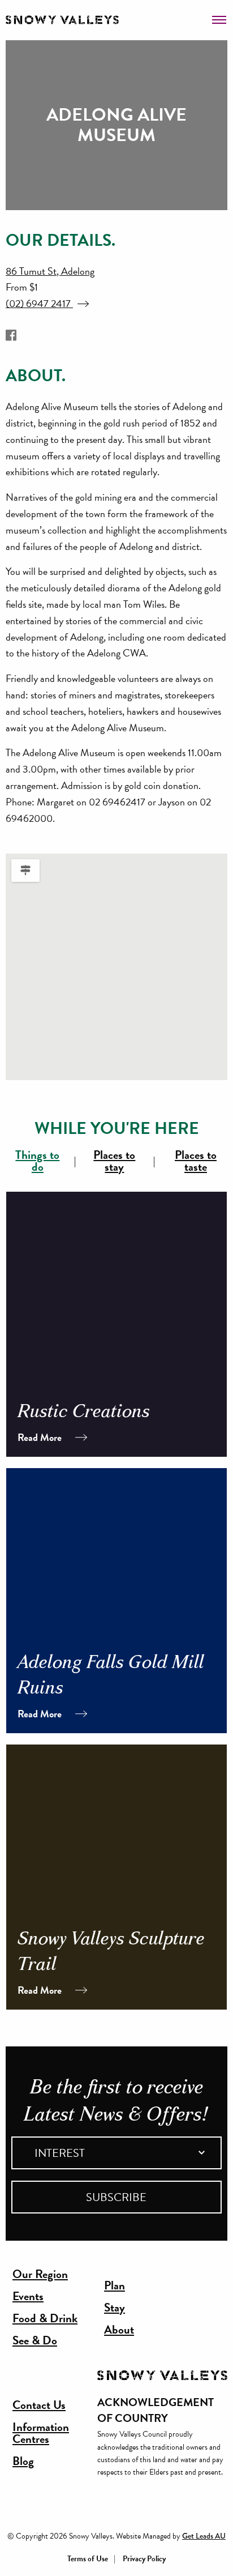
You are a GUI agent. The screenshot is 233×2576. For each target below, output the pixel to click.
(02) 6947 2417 (39, 303)
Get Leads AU (204, 2536)
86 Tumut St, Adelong (50, 271)
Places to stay (114, 1161)
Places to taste (196, 1161)
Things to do (37, 1161)
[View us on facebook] (11, 336)
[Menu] (219, 16)
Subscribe (116, 2197)
